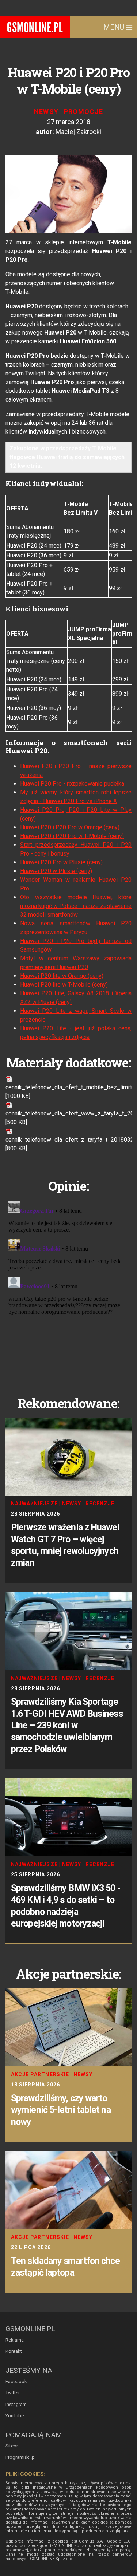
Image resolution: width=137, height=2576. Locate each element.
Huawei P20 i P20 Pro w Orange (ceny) (70, 827)
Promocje (84, 112)
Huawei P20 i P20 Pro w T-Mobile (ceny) (72, 836)
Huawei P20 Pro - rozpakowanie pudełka (72, 784)
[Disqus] (68, 1289)
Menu (115, 27)
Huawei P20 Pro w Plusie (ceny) (61, 862)
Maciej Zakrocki (78, 132)
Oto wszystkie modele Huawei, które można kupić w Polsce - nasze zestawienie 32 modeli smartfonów (76, 906)
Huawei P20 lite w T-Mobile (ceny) (64, 985)
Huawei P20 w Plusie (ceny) (56, 871)
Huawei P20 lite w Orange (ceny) (62, 976)
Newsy (46, 112)
